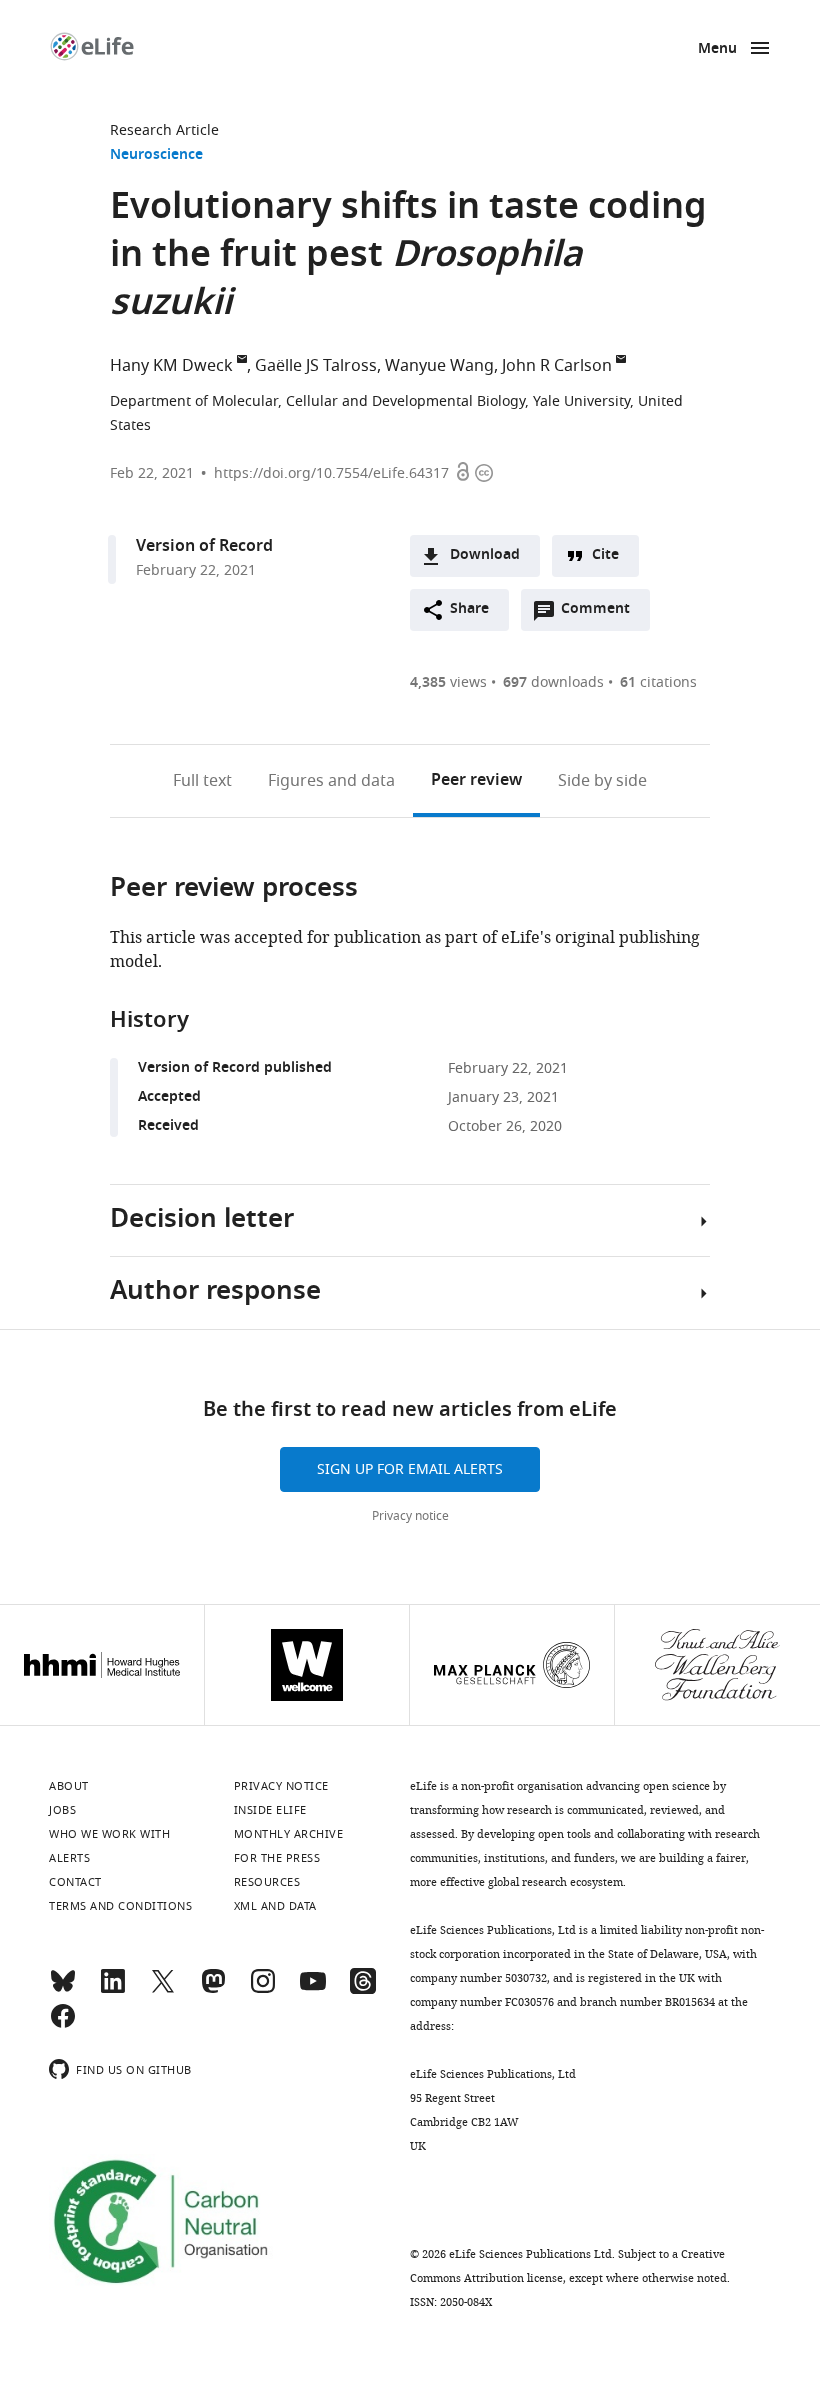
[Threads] (363, 1990)
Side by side (602, 781)
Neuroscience (156, 155)
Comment (602, 614)
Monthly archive (289, 1834)
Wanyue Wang (439, 366)
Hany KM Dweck (171, 366)
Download (485, 555)
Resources (267, 1882)
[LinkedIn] (113, 1990)
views (448, 682)
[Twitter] (163, 1990)
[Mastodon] (213, 1990)
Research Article (164, 130)
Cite (605, 555)
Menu (717, 49)
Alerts (69, 1858)
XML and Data (275, 1906)
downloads (553, 682)
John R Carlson (557, 366)
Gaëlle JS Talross (316, 366)
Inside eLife (270, 1810)
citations (658, 682)
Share (469, 609)
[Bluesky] (63, 1990)
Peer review (476, 781)
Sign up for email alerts (410, 1469)
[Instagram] (263, 1990)
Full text (202, 781)
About (69, 1786)
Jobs (62, 1810)
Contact (75, 1882)
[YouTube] (313, 1990)
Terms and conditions (120, 1906)
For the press (277, 1858)
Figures (331, 781)
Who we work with (109, 1834)
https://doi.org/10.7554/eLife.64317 (331, 473)
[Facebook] (63, 2025)
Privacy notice (410, 1516)
